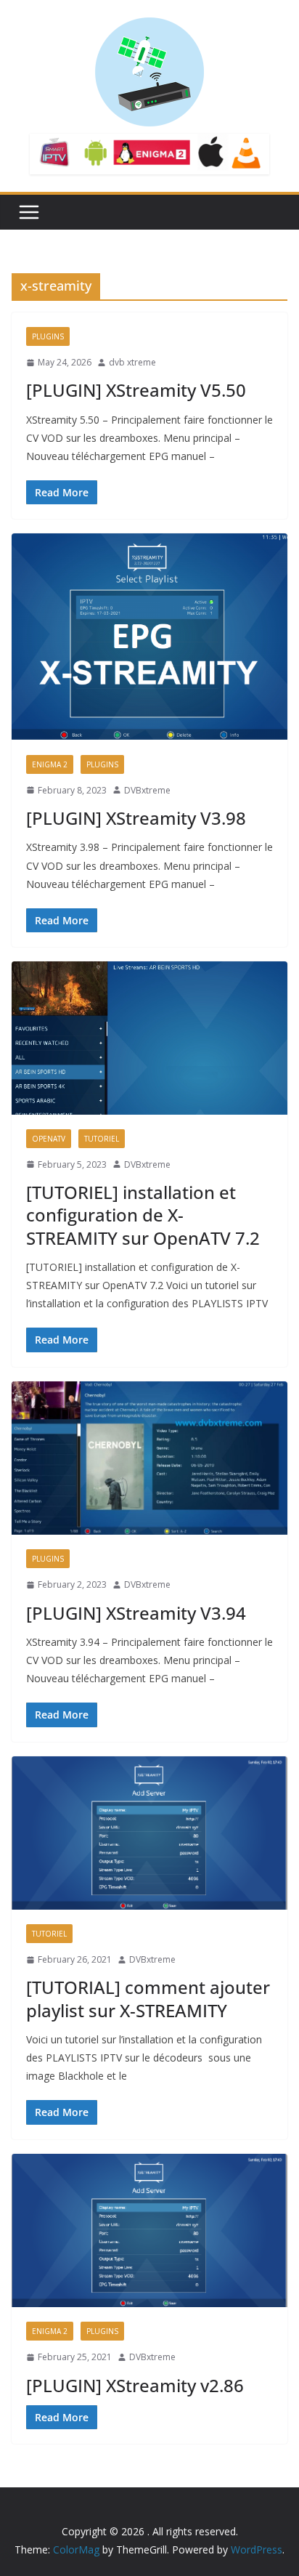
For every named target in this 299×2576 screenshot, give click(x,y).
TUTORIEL (102, 1139)
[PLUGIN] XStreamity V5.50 (136, 390)
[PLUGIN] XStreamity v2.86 (135, 2385)
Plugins (48, 336)
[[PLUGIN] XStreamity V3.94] (149, 1458)
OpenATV (49, 1139)
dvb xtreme (132, 362)
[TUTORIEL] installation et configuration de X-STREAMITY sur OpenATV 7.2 (143, 1215)
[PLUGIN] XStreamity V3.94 (136, 1613)
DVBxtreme (147, 790)
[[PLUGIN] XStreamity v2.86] (149, 2230)
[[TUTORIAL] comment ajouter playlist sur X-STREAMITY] (149, 1833)
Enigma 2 (50, 764)
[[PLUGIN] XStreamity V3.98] (149, 637)
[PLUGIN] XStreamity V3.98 (136, 818)
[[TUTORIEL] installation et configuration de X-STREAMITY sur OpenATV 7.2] (149, 1038)
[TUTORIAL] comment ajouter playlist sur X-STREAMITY (148, 1998)
